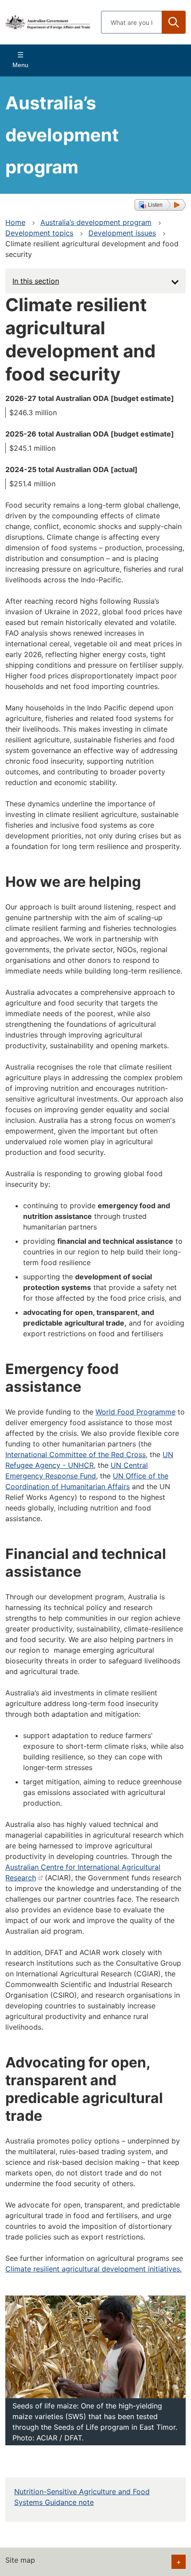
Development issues (122, 233)
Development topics (39, 233)
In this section (36, 281)
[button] (160, 205)
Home (15, 222)
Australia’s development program (96, 222)
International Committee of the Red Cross (76, 1454)
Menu (20, 65)
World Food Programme (135, 1412)
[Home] (48, 22)
